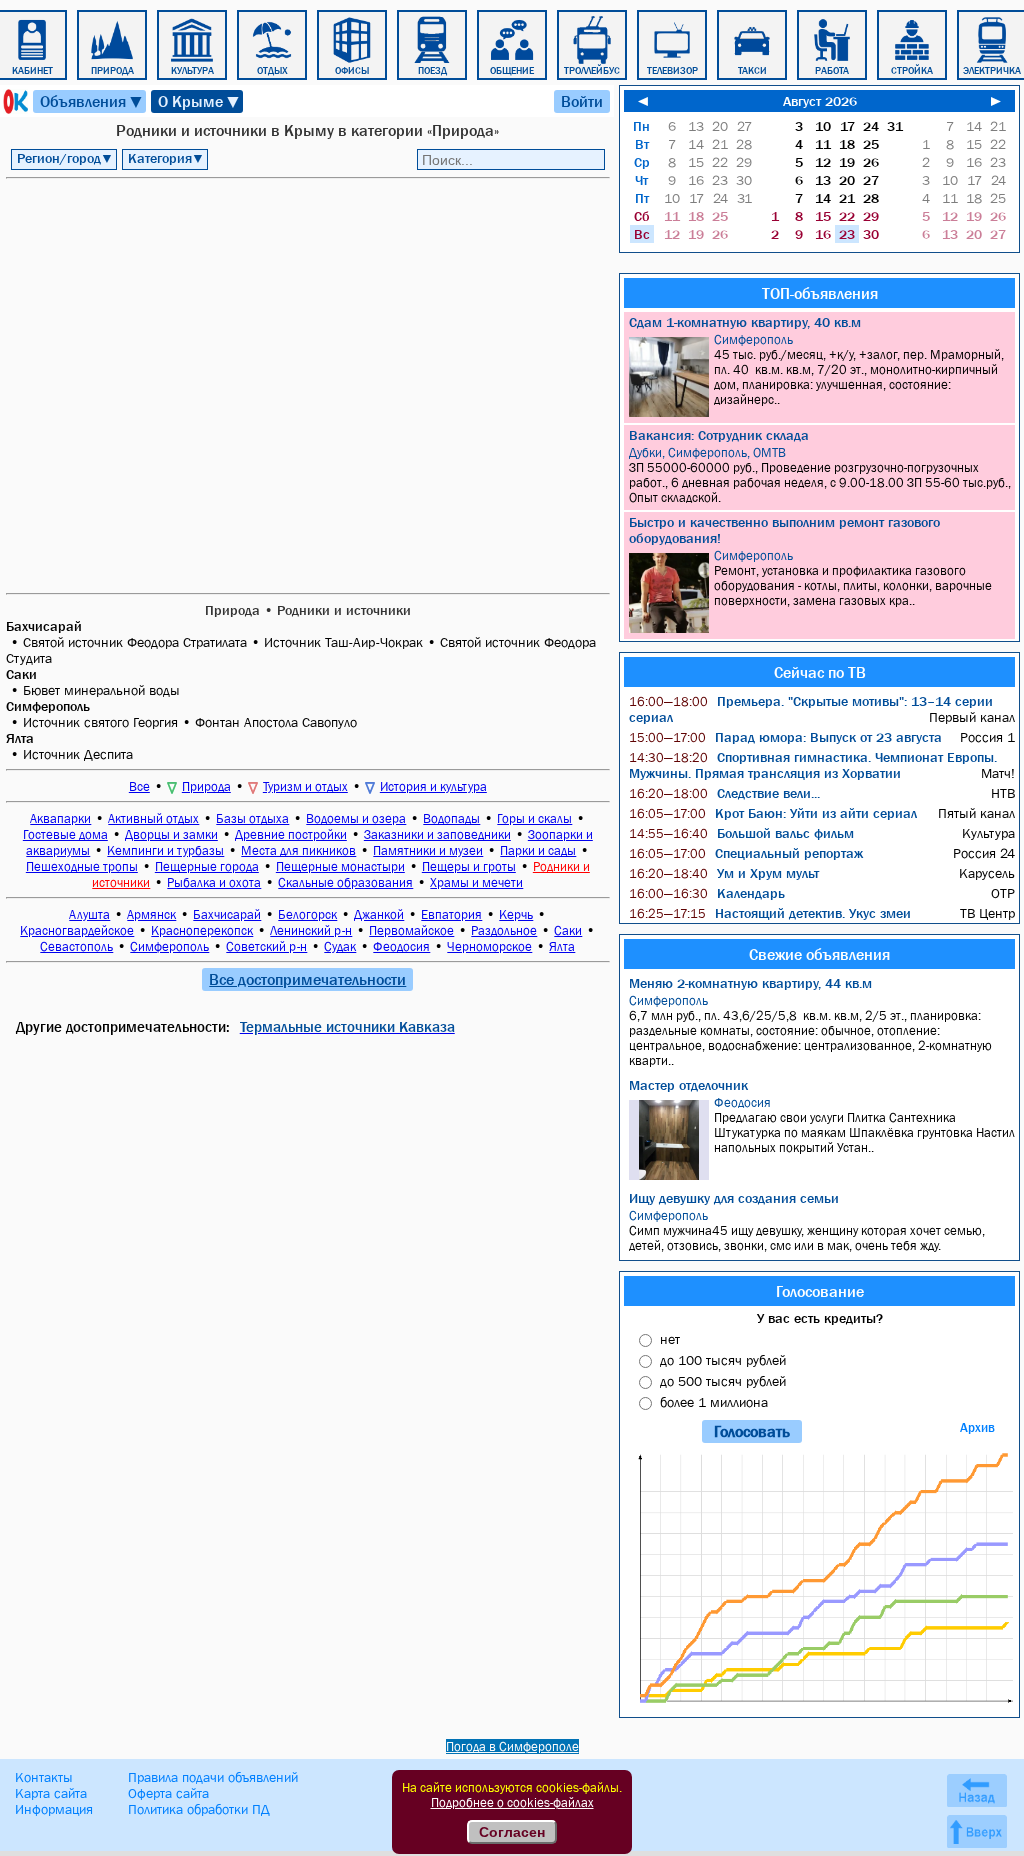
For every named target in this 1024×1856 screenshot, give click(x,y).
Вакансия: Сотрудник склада (719, 435)
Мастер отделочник (688, 1085)
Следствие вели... (724, 793)
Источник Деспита (78, 754)
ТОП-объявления (820, 293)
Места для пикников (298, 850)
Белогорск (307, 914)
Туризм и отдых (305, 786)
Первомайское (411, 930)
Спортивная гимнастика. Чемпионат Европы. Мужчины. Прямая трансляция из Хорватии (813, 765)
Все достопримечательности (307, 979)
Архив (977, 1427)
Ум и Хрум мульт (724, 873)
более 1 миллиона (714, 1402)
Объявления (92, 101)
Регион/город (65, 158)
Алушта (89, 914)
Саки (568, 930)
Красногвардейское (77, 930)
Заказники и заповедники (437, 834)
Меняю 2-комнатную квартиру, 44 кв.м (750, 983)
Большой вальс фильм (741, 833)
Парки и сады (538, 850)
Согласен (512, 1832)
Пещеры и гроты (469, 866)
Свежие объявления (819, 954)
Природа (206, 786)
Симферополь (169, 946)
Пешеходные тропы (82, 866)
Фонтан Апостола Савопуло (276, 722)
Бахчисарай (227, 914)
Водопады (451, 818)
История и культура (433, 786)
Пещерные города (207, 866)
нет (670, 1339)
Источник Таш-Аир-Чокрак (343, 642)
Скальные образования (345, 882)
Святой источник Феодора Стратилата (135, 642)
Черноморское (489, 946)
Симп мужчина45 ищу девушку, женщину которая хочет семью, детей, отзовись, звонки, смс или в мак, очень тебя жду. (807, 1230)
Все (139, 786)
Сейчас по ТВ (820, 672)
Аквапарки (60, 818)
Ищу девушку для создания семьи (734, 1198)
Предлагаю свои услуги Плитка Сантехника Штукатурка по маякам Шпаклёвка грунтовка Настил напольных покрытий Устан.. (864, 1125)
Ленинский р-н (311, 930)
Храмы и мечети (476, 882)
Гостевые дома (65, 834)
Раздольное (504, 930)
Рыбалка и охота (214, 882)
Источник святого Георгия (100, 722)
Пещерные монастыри (340, 866)
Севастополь (76, 946)
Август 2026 (820, 101)
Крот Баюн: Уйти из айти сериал (773, 813)
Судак (340, 946)
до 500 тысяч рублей (723, 1381)
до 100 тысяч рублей (723, 1360)
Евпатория (451, 914)
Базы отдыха (252, 818)
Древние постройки (291, 834)
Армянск (151, 914)
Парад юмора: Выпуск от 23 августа (785, 737)
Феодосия (401, 946)
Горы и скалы (534, 818)
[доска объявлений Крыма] (14, 101)
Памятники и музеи (428, 850)
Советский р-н (266, 946)
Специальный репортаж (746, 853)
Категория (166, 158)
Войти (582, 101)
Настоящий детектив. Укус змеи (770, 913)
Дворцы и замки (171, 834)
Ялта (562, 946)
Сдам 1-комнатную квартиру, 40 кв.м (745, 322)
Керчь (516, 914)
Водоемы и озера (356, 818)
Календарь (707, 893)
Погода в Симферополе (512, 1746)
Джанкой (379, 914)
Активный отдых (153, 818)
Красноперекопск (202, 930)
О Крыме (199, 101)
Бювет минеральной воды (101, 690)
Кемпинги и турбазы (165, 850)
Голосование (820, 1291)
